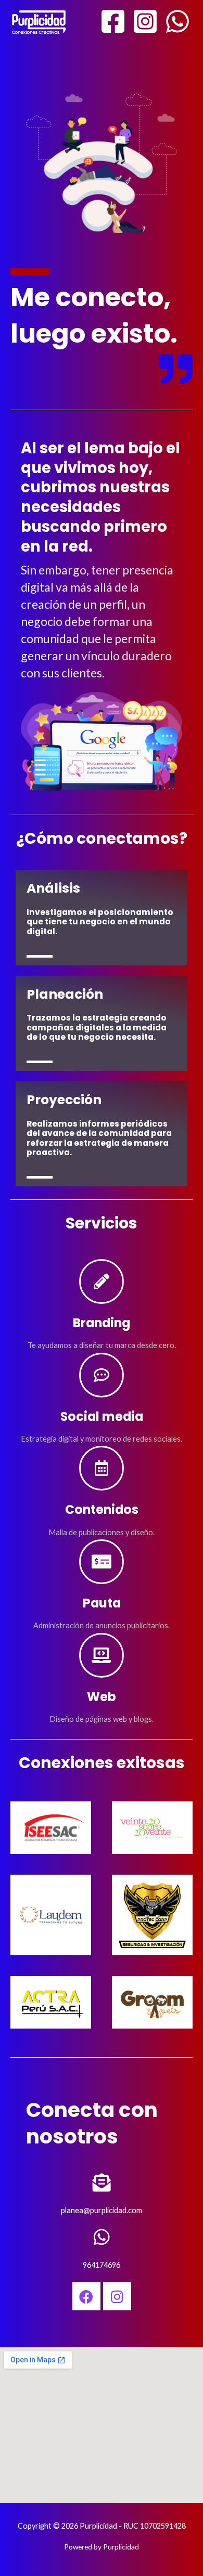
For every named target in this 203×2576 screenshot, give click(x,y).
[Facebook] (113, 21)
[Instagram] (145, 21)
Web (102, 1697)
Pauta (102, 1603)
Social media (102, 1416)
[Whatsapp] (177, 21)
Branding (102, 1323)
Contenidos (102, 1509)
